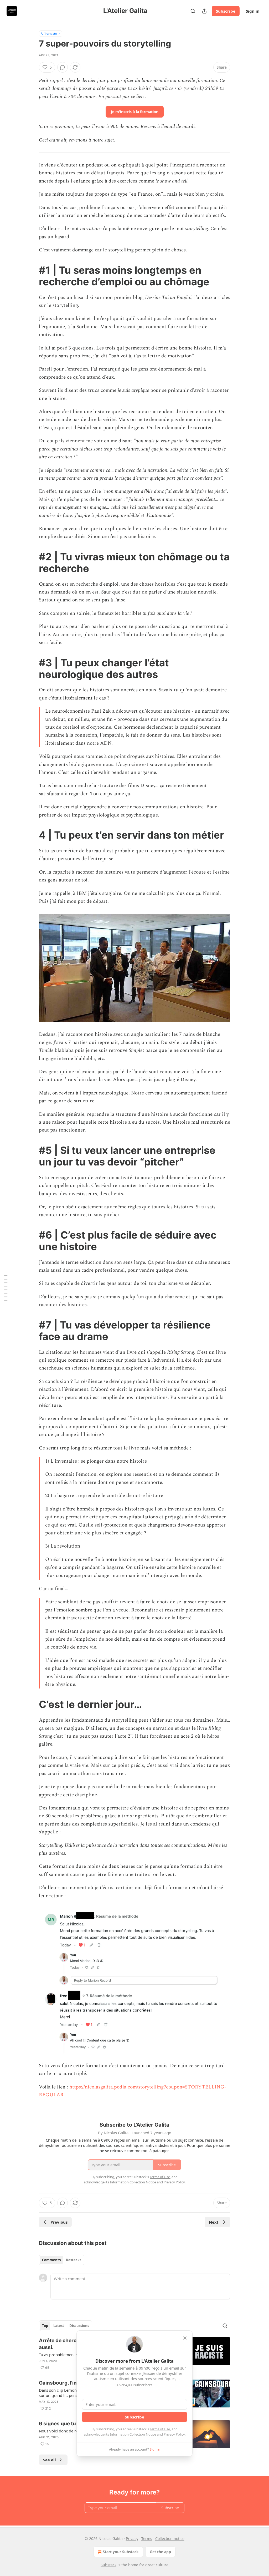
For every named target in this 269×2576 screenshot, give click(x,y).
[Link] (32, 276)
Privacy (132, 2539)
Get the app (160, 2552)
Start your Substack (121, 2552)
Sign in (253, 11)
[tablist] (62, 2260)
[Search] (193, 11)
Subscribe (226, 11)
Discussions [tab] (79, 2326)
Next (214, 2222)
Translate (51, 34)
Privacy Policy (174, 2434)
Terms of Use (160, 2429)
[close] (185, 2338)
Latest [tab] (59, 2326)
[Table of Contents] (6, 1288)
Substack (108, 2565)
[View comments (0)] (63, 67)
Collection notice (170, 2539)
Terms (147, 2539)
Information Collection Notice (133, 2434)
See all (50, 2460)
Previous (59, 2222)
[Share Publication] (204, 11)
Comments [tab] (51, 2260)
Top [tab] (45, 2326)
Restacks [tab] (74, 2260)
